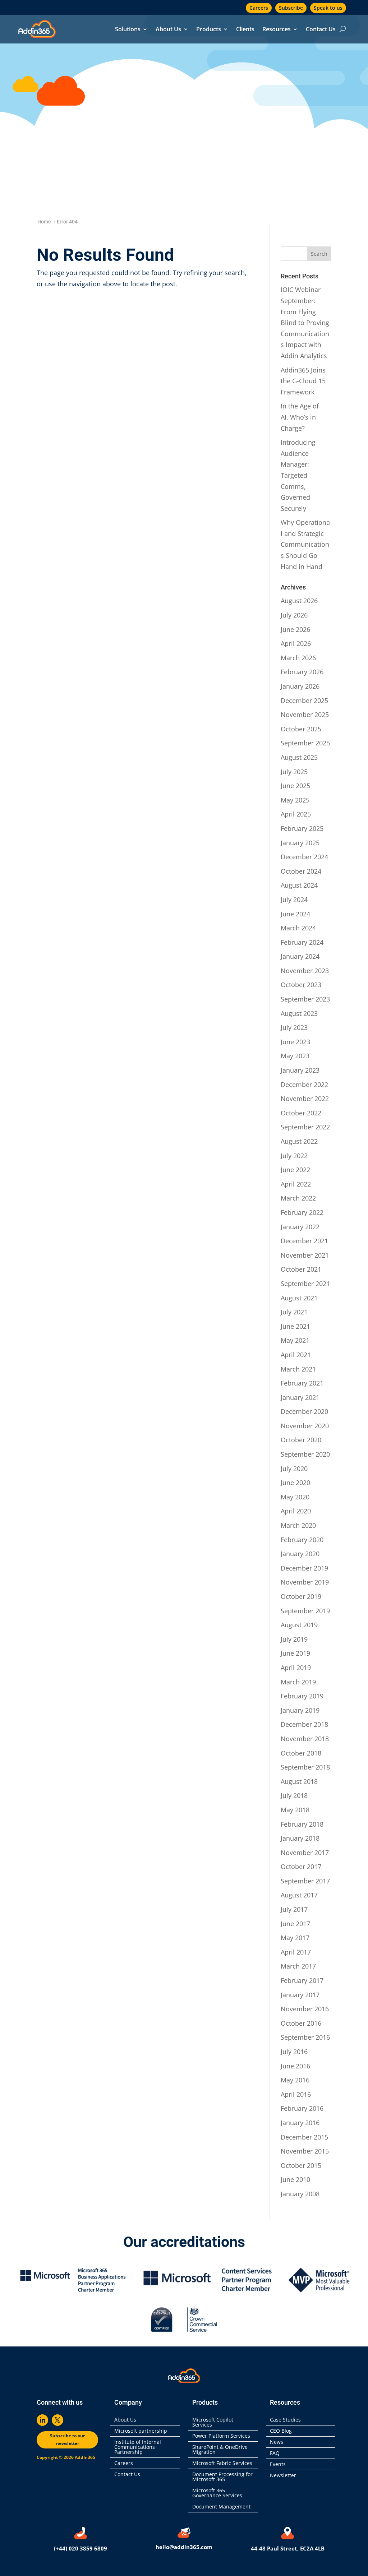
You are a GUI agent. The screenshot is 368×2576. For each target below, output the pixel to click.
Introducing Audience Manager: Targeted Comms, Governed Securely (298, 475)
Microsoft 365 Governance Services (217, 2493)
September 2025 (305, 743)
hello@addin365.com (184, 2547)
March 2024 (298, 928)
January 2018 (300, 1838)
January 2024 (300, 956)
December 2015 (304, 2137)
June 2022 (295, 1170)
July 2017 (294, 1909)
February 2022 (302, 1212)
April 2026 (296, 643)
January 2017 (300, 1995)
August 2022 (299, 1141)
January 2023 (300, 1070)
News (277, 2442)
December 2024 (304, 857)
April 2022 (296, 1184)
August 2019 (299, 1625)
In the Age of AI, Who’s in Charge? (300, 417)
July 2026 (294, 615)
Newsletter (283, 2476)
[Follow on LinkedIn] (42, 2420)
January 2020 (300, 1554)
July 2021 (294, 1312)
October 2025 (301, 729)
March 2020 (298, 1525)
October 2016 (301, 2023)
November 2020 (305, 1426)
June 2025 (295, 786)
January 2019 (300, 1710)
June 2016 (295, 2066)
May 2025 (295, 800)
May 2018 (295, 1810)
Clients (245, 30)
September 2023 (305, 999)
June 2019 (295, 1653)
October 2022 (301, 1113)
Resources (277, 30)
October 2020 (301, 1440)
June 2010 (295, 2179)
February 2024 (302, 942)
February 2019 (302, 1696)
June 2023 (295, 1042)
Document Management (223, 2507)
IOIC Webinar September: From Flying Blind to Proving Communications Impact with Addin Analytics (305, 323)
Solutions (128, 30)
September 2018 (305, 1767)
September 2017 (305, 1881)
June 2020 (295, 1483)
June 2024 (295, 914)
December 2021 (304, 1241)
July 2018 (294, 1795)
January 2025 (300, 843)
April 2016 (296, 2094)
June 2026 (295, 629)
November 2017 (305, 1853)
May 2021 (295, 1340)
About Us (168, 30)
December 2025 (304, 700)
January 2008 (300, 2194)
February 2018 (302, 1824)
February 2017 (302, 1980)
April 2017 (296, 1952)
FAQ (275, 2454)
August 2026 (299, 601)
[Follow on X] (57, 2420)
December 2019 (304, 1568)
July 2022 (294, 1156)
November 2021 (305, 1255)
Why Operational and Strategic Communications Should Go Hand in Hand (305, 544)
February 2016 (302, 2108)
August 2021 (299, 1298)
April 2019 (296, 1668)
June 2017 (295, 1924)
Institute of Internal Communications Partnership (138, 2447)
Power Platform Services (221, 2436)
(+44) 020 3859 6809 (80, 2548)
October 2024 (301, 871)
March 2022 (298, 1198)
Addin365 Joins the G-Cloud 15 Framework (303, 381)
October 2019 (301, 1596)
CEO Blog (281, 2431)
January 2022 (300, 1227)
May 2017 (295, 1938)
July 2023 (294, 1027)
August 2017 (299, 1895)
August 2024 (299, 885)
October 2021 (301, 1269)
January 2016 (300, 2123)
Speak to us (328, 8)
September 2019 (305, 1611)
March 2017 (298, 1966)
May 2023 (295, 1056)
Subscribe (291, 8)
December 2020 (304, 1411)
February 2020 (302, 1540)
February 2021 (302, 1383)
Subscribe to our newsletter (67, 2439)
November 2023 (305, 971)
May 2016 (295, 2080)
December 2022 (304, 1084)
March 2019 (298, 1682)
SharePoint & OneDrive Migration (220, 2450)
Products (209, 30)
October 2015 (301, 2165)
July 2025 (294, 772)
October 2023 (301, 985)
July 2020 (294, 1469)
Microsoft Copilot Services (213, 2423)
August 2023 (299, 1013)
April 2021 (296, 1355)
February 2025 (302, 828)
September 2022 (305, 1127)
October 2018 (301, 1753)
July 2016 (294, 2052)
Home (44, 222)
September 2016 (305, 2037)
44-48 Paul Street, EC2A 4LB (288, 2548)
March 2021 (298, 1369)
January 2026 (300, 686)
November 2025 (305, 714)
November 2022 (305, 1099)
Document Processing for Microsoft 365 (222, 2477)
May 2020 (295, 1497)
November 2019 (305, 1582)
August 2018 (299, 1781)
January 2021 (300, 1397)
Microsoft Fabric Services (222, 2464)
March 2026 (298, 658)
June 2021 (295, 1326)
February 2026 (302, 672)
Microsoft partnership (141, 2431)
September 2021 (305, 1284)
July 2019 (294, 1639)
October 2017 (301, 1867)
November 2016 (305, 2009)
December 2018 (304, 1724)
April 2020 (296, 1511)
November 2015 (305, 2151)
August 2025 (299, 757)
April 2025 (296, 814)
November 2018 (305, 1739)
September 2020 (305, 1454)
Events (278, 2465)
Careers (259, 8)
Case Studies (285, 2420)
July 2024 (294, 899)
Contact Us (321, 30)
